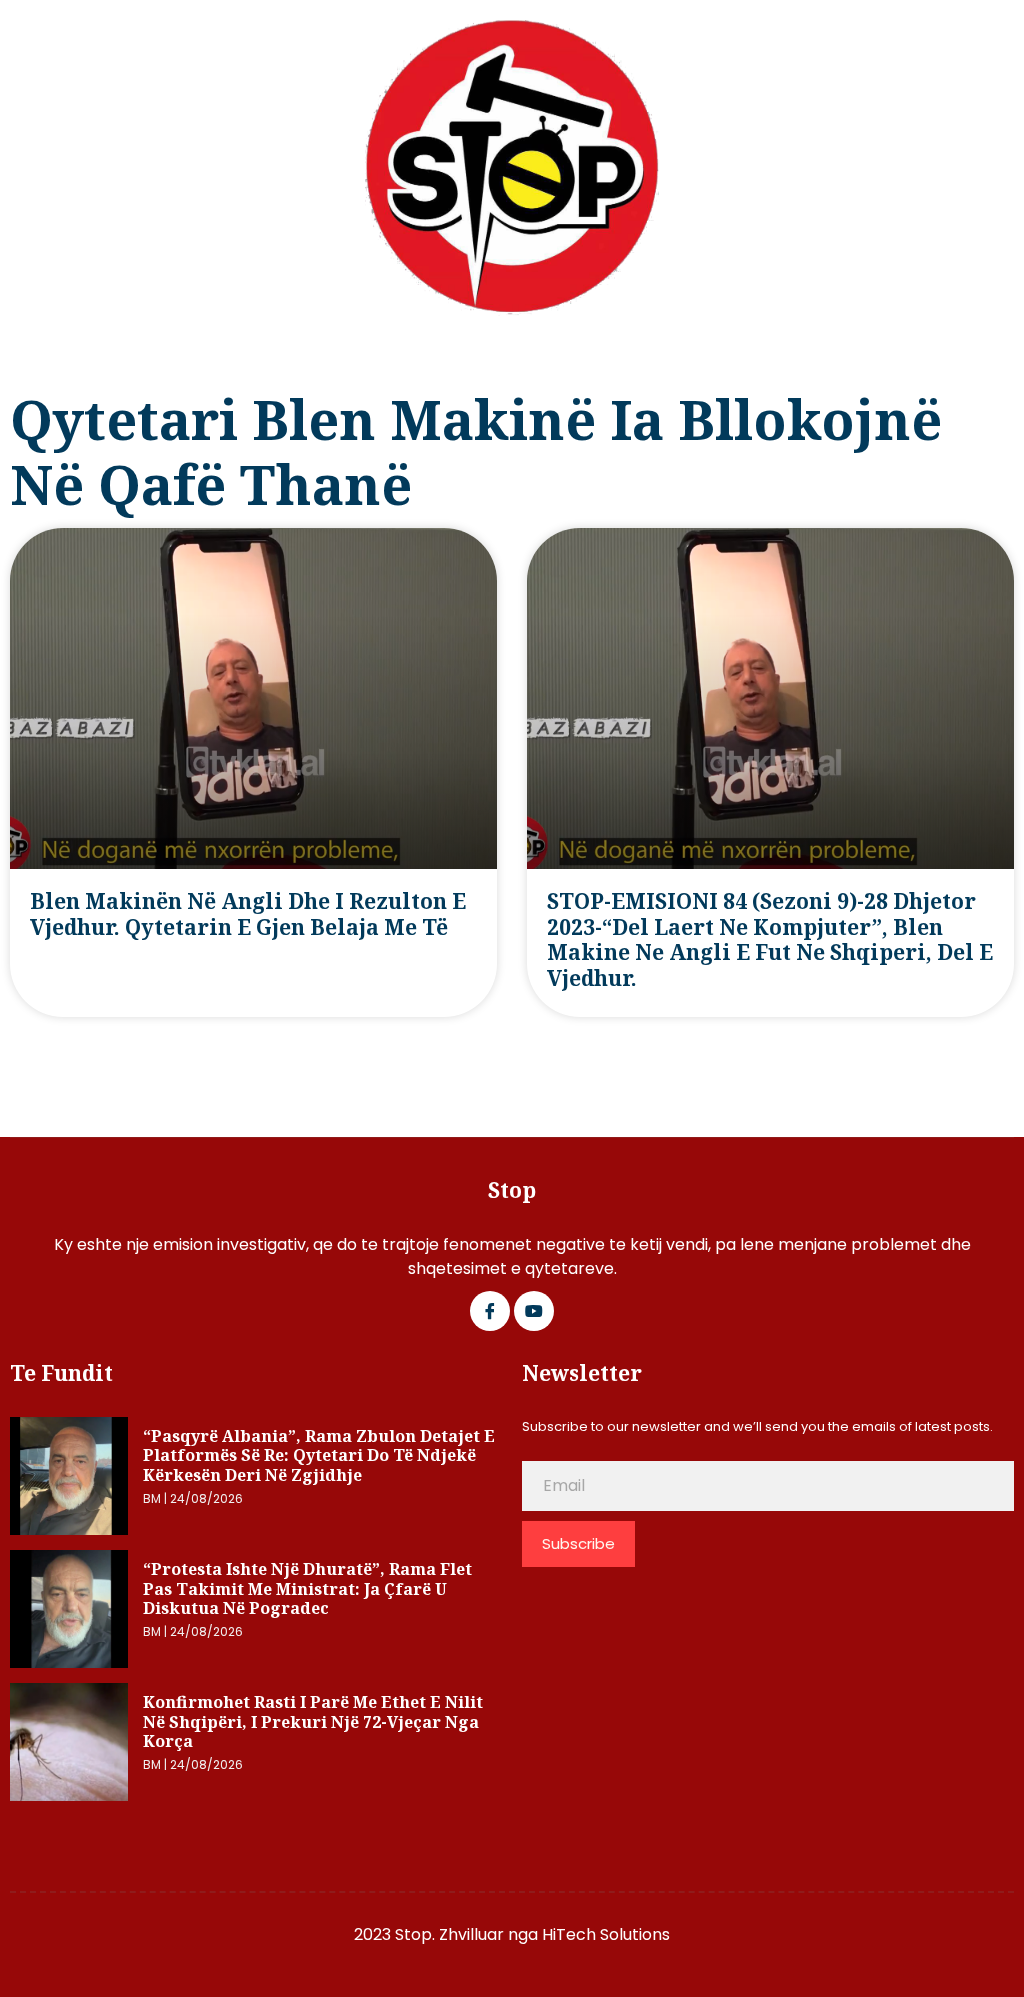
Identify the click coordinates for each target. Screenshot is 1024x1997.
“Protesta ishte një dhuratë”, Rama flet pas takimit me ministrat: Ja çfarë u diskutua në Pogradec (307, 1588)
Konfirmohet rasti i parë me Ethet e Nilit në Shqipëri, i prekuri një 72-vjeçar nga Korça (313, 1721)
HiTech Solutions (606, 1934)
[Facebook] (490, 1311)
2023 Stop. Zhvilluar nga (448, 1934)
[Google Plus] (534, 1311)
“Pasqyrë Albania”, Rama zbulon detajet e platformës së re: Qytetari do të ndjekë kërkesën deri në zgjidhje (319, 1455)
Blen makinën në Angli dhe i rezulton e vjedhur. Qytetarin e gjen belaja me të (248, 914)
